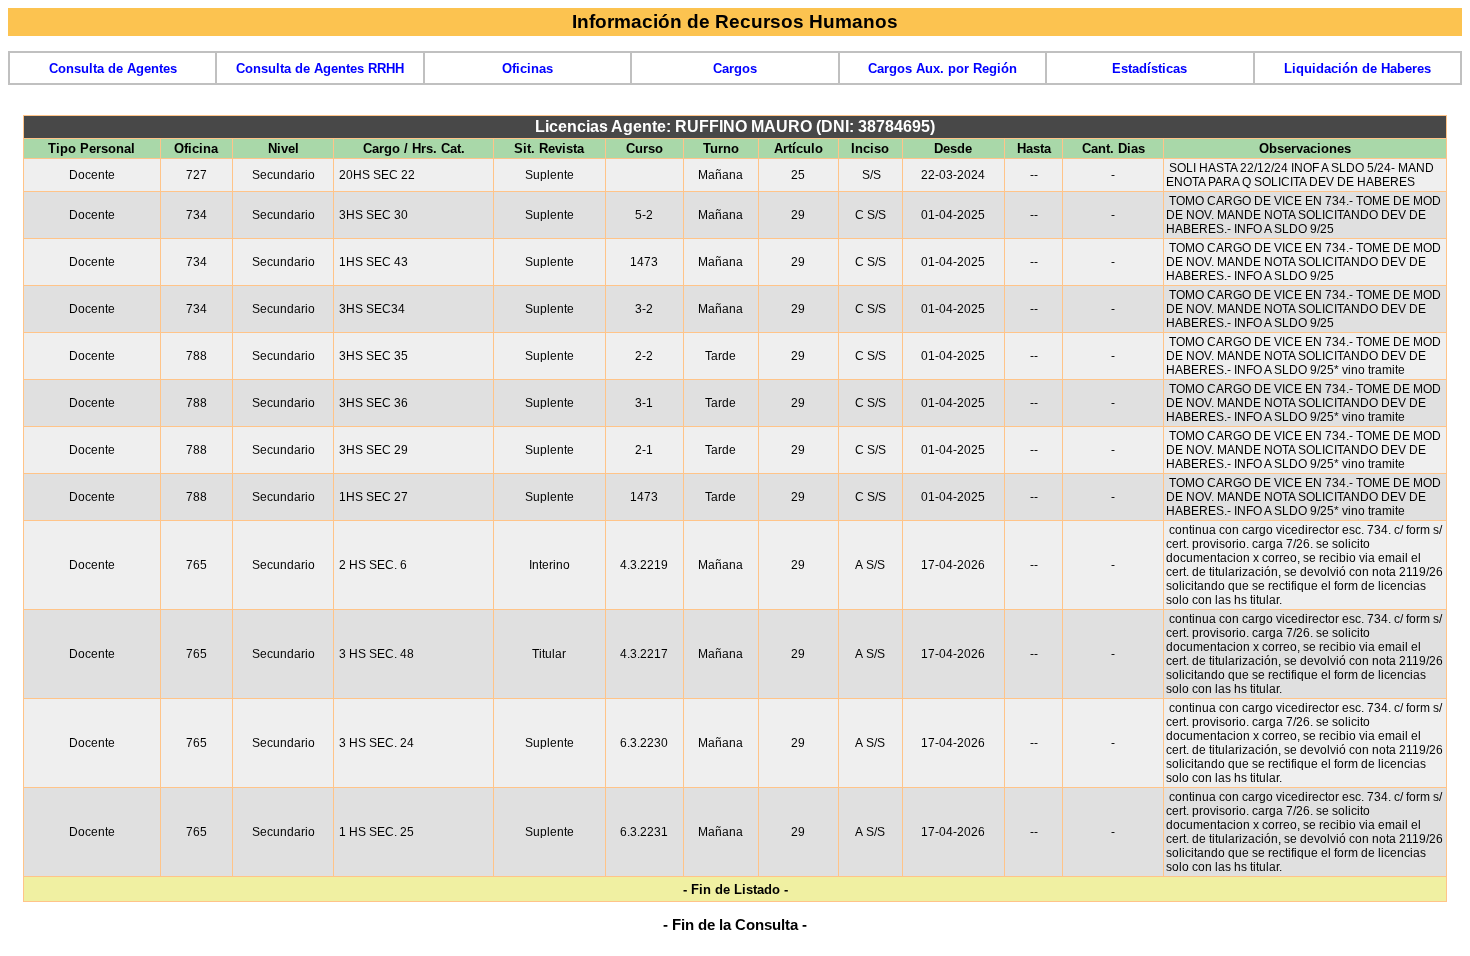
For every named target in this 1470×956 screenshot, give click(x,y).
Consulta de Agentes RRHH (320, 68)
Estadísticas (1149, 68)
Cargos (735, 68)
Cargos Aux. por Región (942, 68)
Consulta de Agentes (113, 68)
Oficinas (527, 68)
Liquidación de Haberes (1357, 68)
